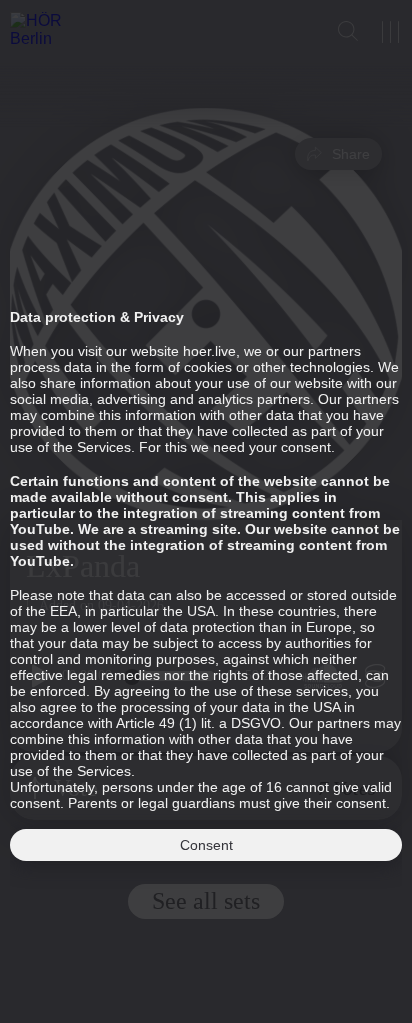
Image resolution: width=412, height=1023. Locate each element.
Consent (206, 845)
